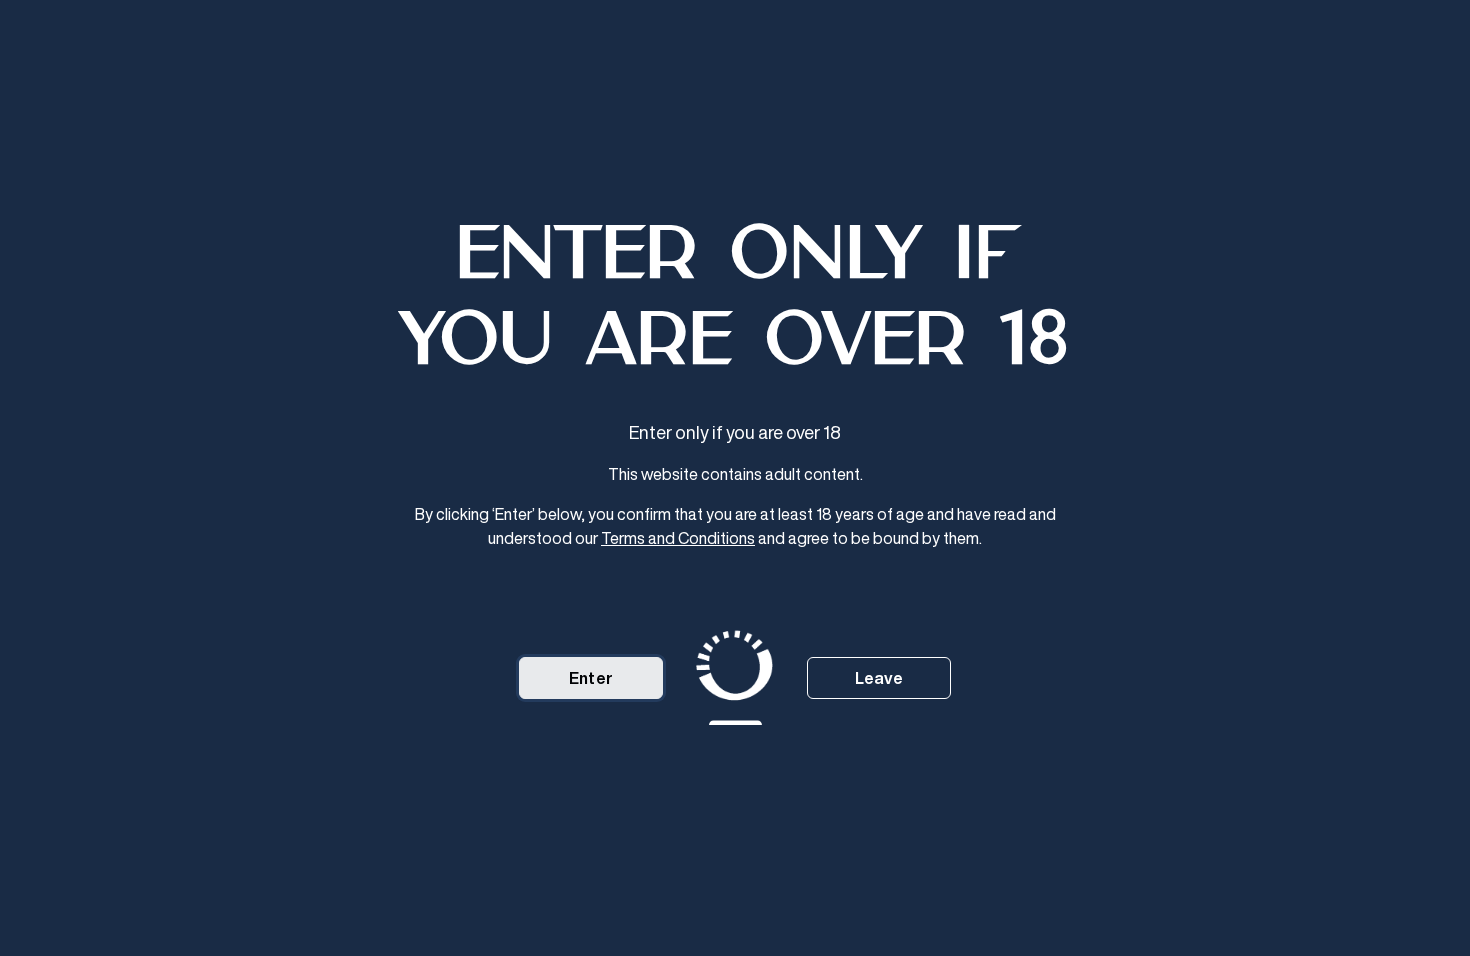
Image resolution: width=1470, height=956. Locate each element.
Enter (591, 678)
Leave (879, 678)
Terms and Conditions (678, 538)
